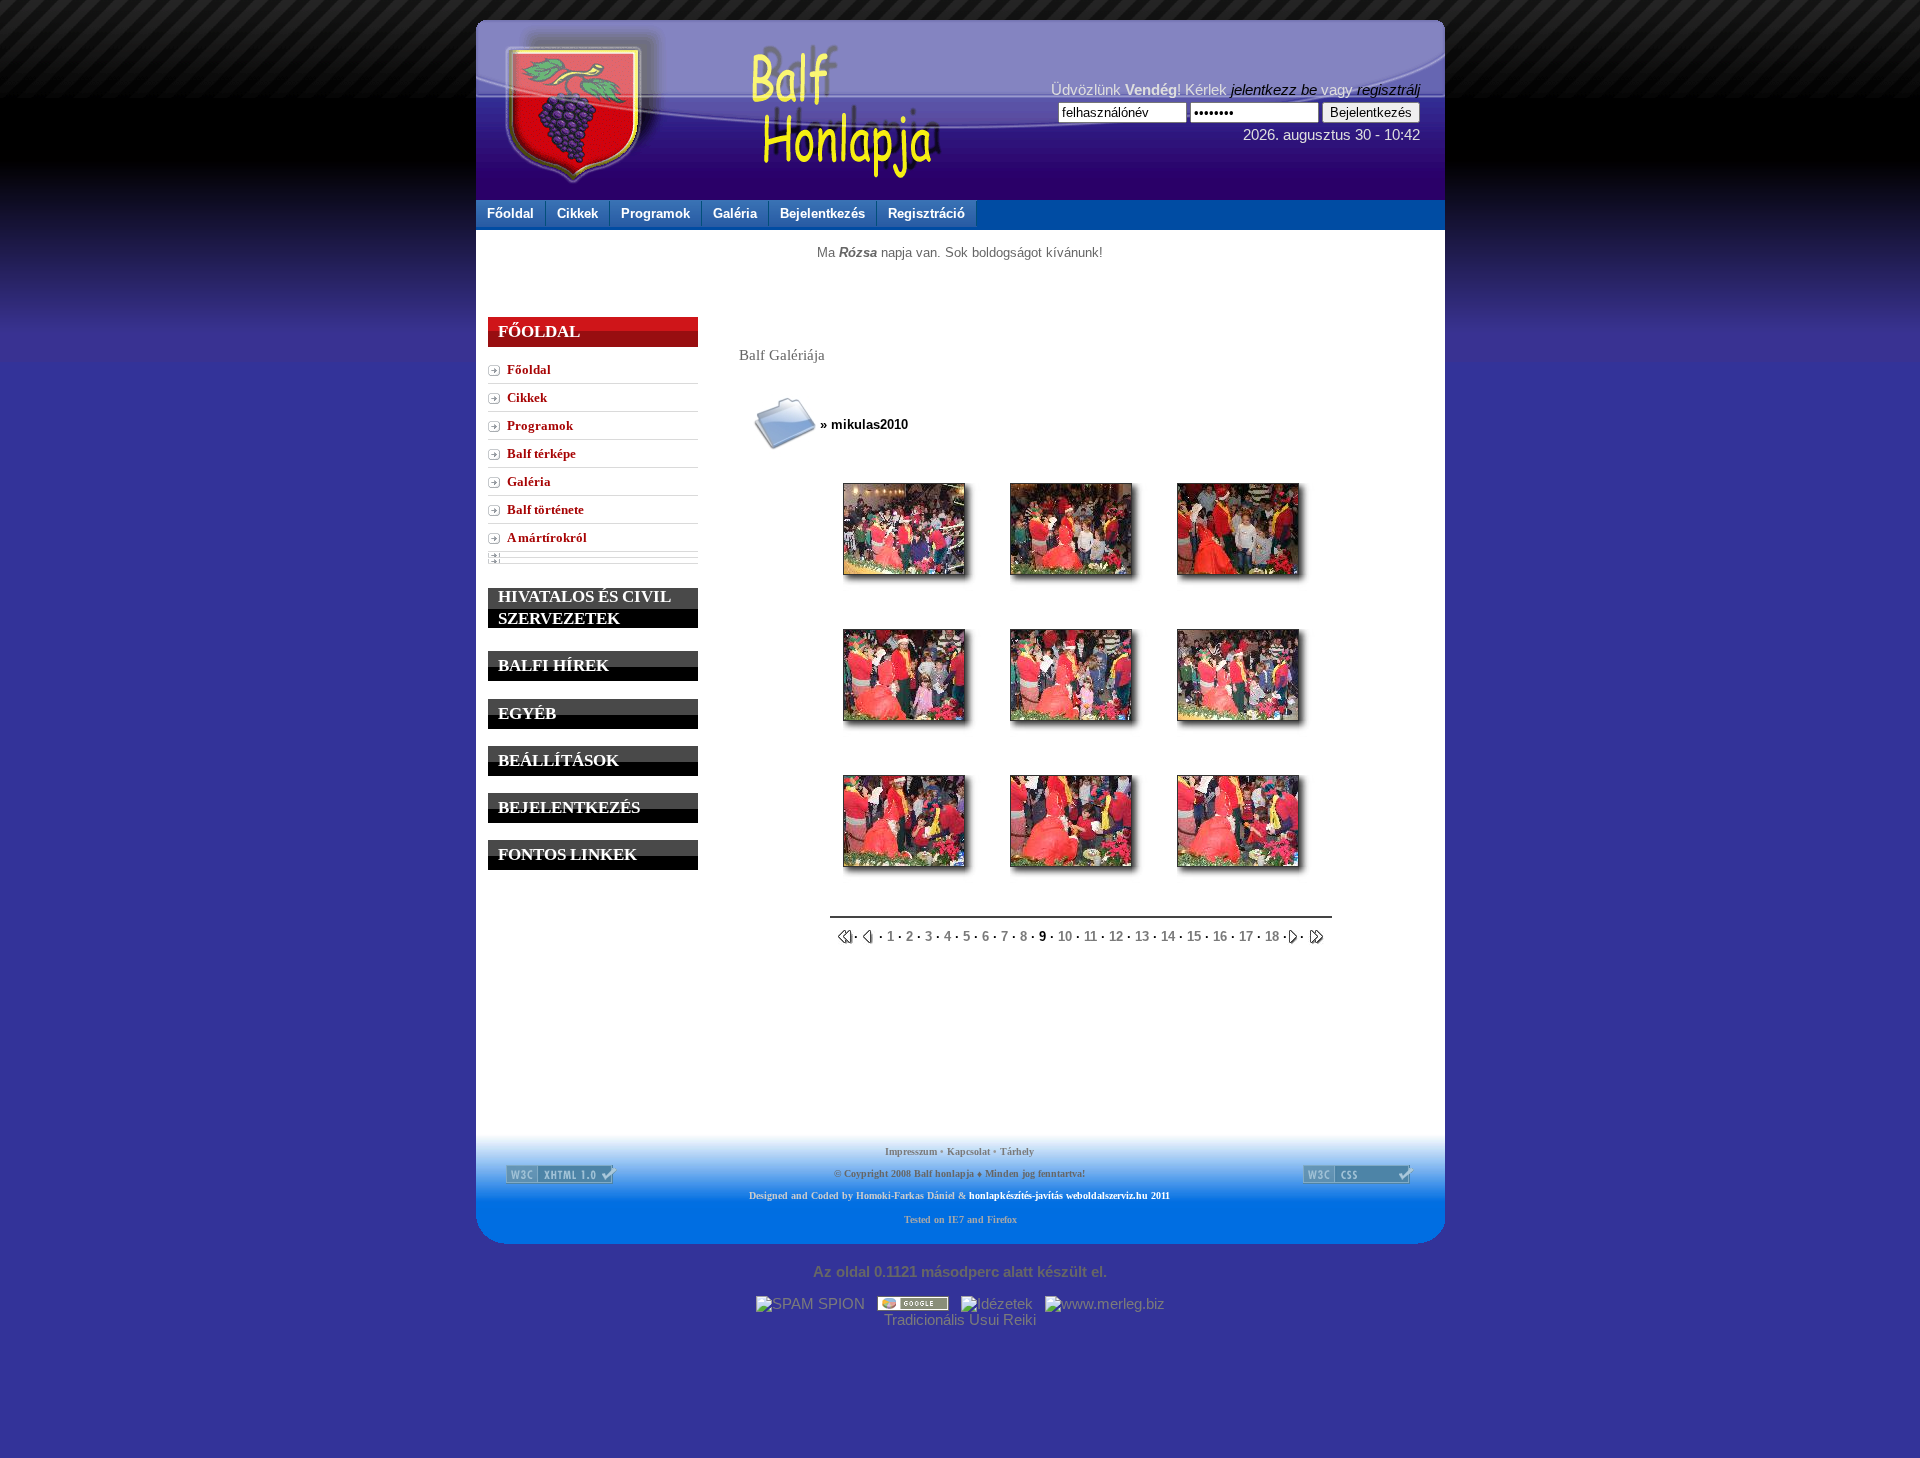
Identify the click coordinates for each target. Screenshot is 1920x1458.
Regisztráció (926, 213)
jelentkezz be (1274, 90)
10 (1065, 936)
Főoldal (510, 213)
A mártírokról (547, 537)
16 (1220, 936)
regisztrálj (1388, 90)
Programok (655, 213)
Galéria (735, 213)
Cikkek (577, 213)
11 (1090, 936)
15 (1194, 936)
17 (1246, 936)
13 (1142, 936)
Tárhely (1017, 1151)
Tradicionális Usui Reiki (960, 1320)
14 (1168, 936)
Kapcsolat (968, 1151)
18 (1272, 936)
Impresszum (911, 1151)
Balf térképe (541, 453)
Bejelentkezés (822, 213)
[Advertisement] (593, 1012)
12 (1116, 936)
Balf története (545, 509)
